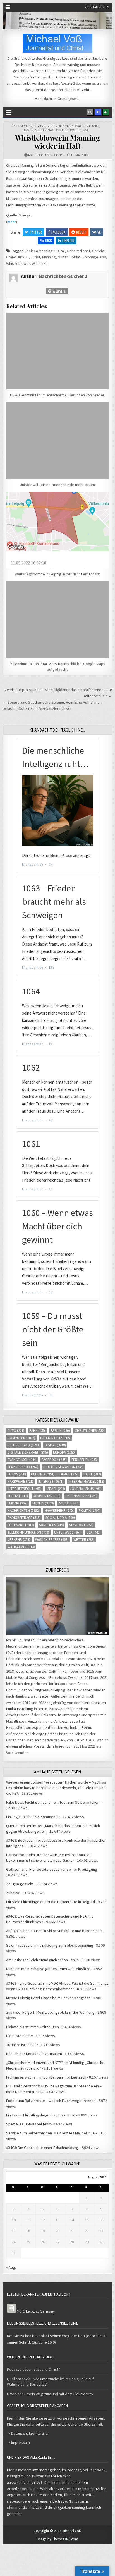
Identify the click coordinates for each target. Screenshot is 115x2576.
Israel (56, 1489)
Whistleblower (18, 263)
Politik (76, 130)
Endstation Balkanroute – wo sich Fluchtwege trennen (51, 2101)
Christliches (90, 1431)
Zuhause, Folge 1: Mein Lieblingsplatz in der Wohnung (50, 2012)
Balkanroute (51, 1715)
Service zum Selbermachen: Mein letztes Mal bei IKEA (51, 2133)
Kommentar (47, 1496)
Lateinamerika (82, 1496)
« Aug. (11, 2267)
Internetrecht (25, 1489)
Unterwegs (68, 1532)
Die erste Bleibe (20, 2036)
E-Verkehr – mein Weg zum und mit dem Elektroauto (50, 2394)
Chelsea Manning (39, 251)
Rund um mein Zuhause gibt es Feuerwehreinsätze (48, 1969)
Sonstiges (51, 1525)
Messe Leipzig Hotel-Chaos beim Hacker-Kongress (48, 1998)
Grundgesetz (69, 99)
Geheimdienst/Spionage (65, 126)
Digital (39, 126)
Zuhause (13, 1893)
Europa (64, 1452)
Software (21, 1525)
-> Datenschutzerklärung (27, 2433)
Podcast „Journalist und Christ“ (33, 2369)
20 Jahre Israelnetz (22, 2045)
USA (86, 130)
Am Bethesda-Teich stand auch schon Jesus (42, 1960)
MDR (20, 2311)
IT (27, 257)
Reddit (81, 232)
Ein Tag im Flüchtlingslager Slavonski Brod (41, 2115)
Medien (43, 1503)
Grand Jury (15, 257)
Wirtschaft (21, 1547)
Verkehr (19, 1540)
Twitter (36, 232)
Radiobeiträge (24, 1518)
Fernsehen (85, 1460)
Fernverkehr (23, 1467)
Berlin (60, 1431)
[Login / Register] (106, 112)
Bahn (38, 1431)
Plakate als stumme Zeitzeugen (33, 2027)
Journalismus (86, 1489)
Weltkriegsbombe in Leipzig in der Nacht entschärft (57, 574)
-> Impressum (18, 2442)
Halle (92, 1474)
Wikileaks (40, 263)
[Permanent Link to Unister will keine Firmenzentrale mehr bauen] (57, 441)
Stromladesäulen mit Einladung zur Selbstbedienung (50, 1945)
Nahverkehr (59, 1510)
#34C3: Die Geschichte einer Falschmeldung (42, 2148)
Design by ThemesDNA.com (57, 2539)
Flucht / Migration (63, 1467)
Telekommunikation (28, 1532)
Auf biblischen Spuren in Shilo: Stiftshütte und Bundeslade (54, 1931)
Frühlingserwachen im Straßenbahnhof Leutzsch (46, 2077)
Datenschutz (55, 1438)
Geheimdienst (78, 251)
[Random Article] (98, 112)
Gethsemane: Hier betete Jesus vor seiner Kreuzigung (52, 1869)
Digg (49, 240)
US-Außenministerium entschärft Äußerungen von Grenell (57, 395)
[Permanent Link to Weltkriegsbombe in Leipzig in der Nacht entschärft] (57, 530)
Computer (24, 126)
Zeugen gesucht (20, 1884)
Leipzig (17, 1503)
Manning (49, 257)
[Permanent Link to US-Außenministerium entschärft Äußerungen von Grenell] (57, 351)
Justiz (28, 130)
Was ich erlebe (52, 1540)
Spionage (90, 257)
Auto (16, 1431)
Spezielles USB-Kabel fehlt (28, 2124)
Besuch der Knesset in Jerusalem (34, 2054)
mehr (12, 222)
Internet (92, 126)
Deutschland (24, 1445)
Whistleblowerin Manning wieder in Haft (58, 142)
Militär (41, 130)
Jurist (35, 257)
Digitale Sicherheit (28, 1452)
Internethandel (86, 1481)
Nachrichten (58, 130)
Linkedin (68, 240)
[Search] (90, 112)
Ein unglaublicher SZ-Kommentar (33, 1817)
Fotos (17, 1474)
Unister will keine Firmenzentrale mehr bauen (57, 485)
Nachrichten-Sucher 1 (46, 155)
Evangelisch (22, 1460)
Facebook (58, 232)
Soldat (75, 257)
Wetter (84, 1540)
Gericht (98, 251)
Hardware (20, 1481)
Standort (81, 1525)
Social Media (60, 1518)
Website (59, 291)
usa (103, 257)
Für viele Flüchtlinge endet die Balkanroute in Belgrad (51, 1902)
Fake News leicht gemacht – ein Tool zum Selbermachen (53, 1802)
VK (99, 232)
